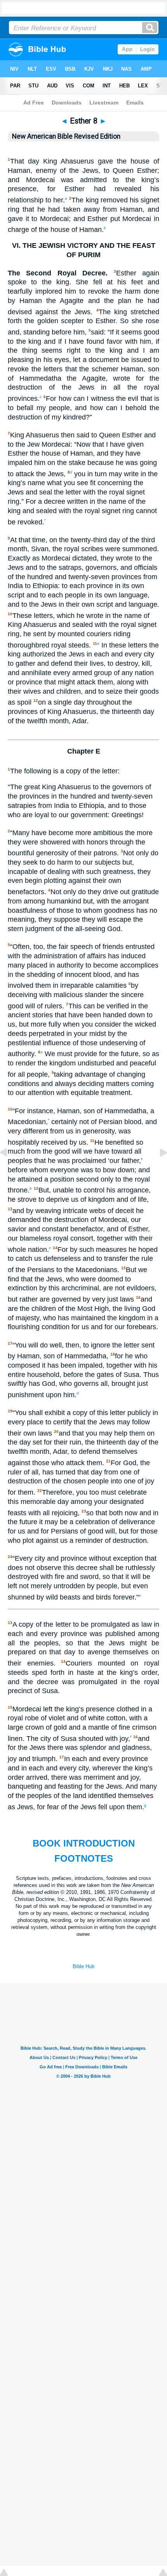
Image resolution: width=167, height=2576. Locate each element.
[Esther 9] (157, 1170)
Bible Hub (83, 1966)
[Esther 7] (10, 1170)
